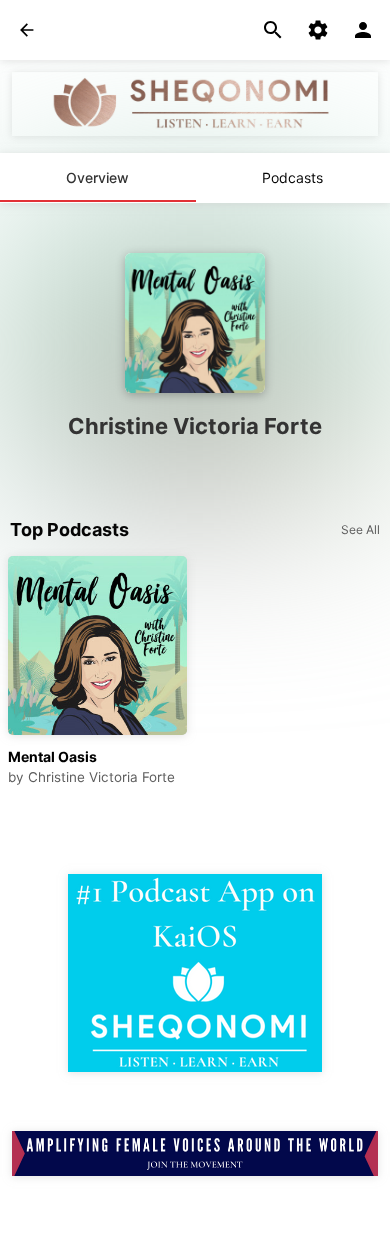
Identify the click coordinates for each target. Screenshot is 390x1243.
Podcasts (292, 177)
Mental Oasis (52, 756)
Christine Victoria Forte (101, 777)
